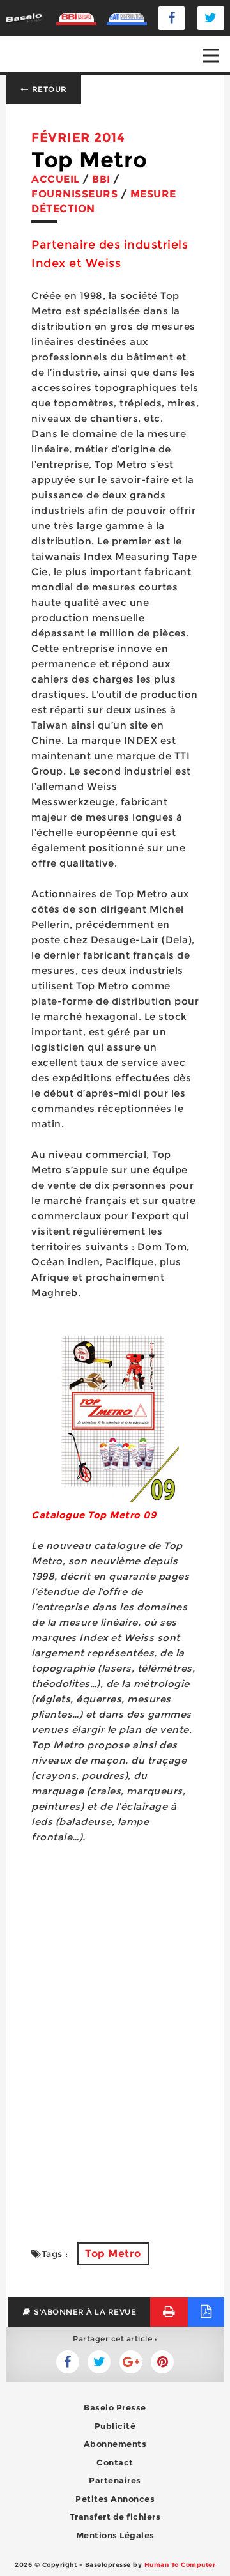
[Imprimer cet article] (169, 2312)
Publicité (115, 2426)
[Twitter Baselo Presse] (211, 18)
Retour (48, 89)
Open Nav (211, 56)
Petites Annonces (115, 2499)
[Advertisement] (115, 2097)
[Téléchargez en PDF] (206, 2312)
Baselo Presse (115, 2407)
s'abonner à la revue (84, 2312)
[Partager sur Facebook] (99, 2362)
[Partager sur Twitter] (68, 2362)
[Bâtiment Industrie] (76, 18)
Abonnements (115, 2444)
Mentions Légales (115, 2535)
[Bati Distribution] (127, 18)
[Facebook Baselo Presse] (172, 18)
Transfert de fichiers (115, 2517)
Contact (115, 2462)
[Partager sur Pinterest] (162, 2362)
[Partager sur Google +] (131, 2362)
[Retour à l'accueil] (24, 18)
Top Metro (113, 2254)
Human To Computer (180, 2565)
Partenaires (115, 2480)
